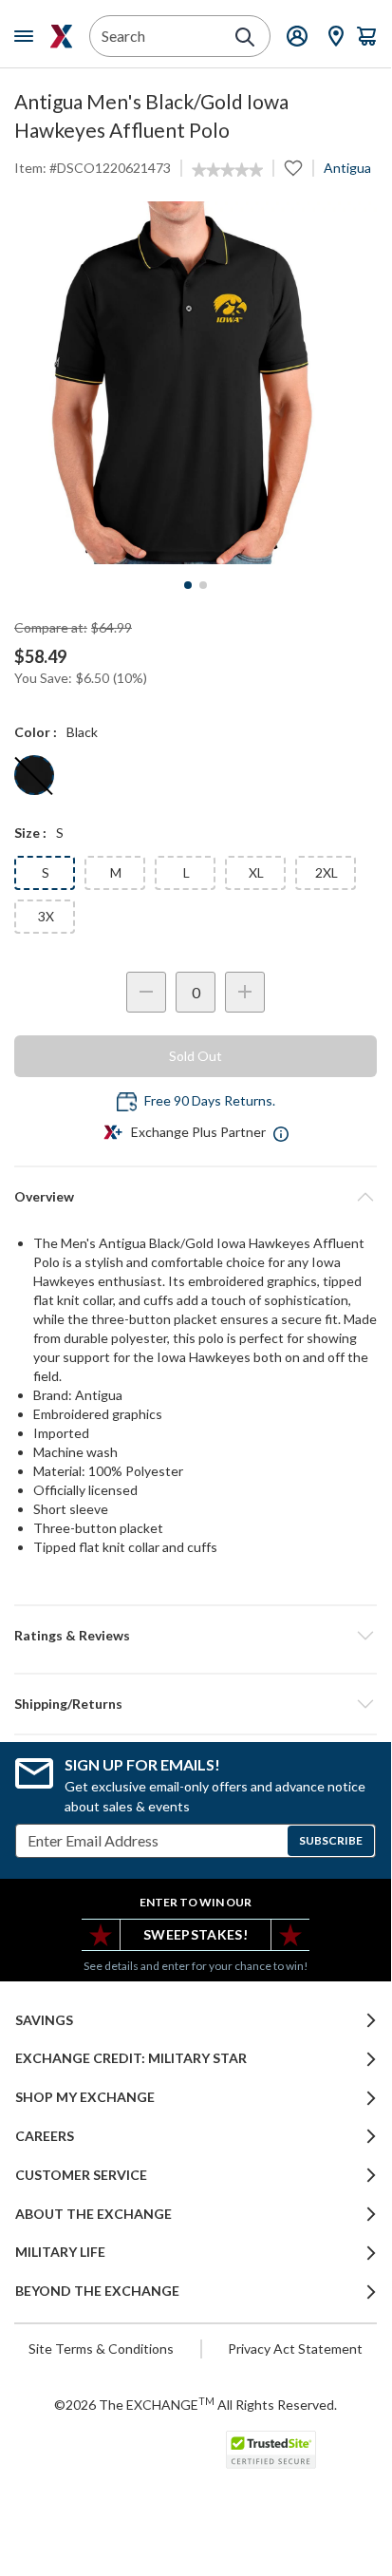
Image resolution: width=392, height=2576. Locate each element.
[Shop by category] (28, 36)
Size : (30, 833)
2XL (327, 872)
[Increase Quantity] (245, 992)
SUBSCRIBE (331, 1840)
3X (46, 916)
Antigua (347, 168)
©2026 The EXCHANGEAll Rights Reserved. (196, 2404)
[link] (227, 170)
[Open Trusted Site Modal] (271, 2450)
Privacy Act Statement (295, 2349)
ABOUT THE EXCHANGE (93, 2214)
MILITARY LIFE (60, 2252)
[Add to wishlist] (293, 168)
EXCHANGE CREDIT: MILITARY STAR (131, 2058)
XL (256, 872)
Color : (36, 732)
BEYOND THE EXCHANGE (97, 2291)
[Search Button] (245, 37)
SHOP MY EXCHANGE (85, 2097)
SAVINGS (44, 2020)
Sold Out (196, 1056)
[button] (196, 1636)
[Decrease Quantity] (146, 992)
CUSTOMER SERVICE (81, 2175)
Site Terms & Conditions (101, 2349)
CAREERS (45, 2136)
